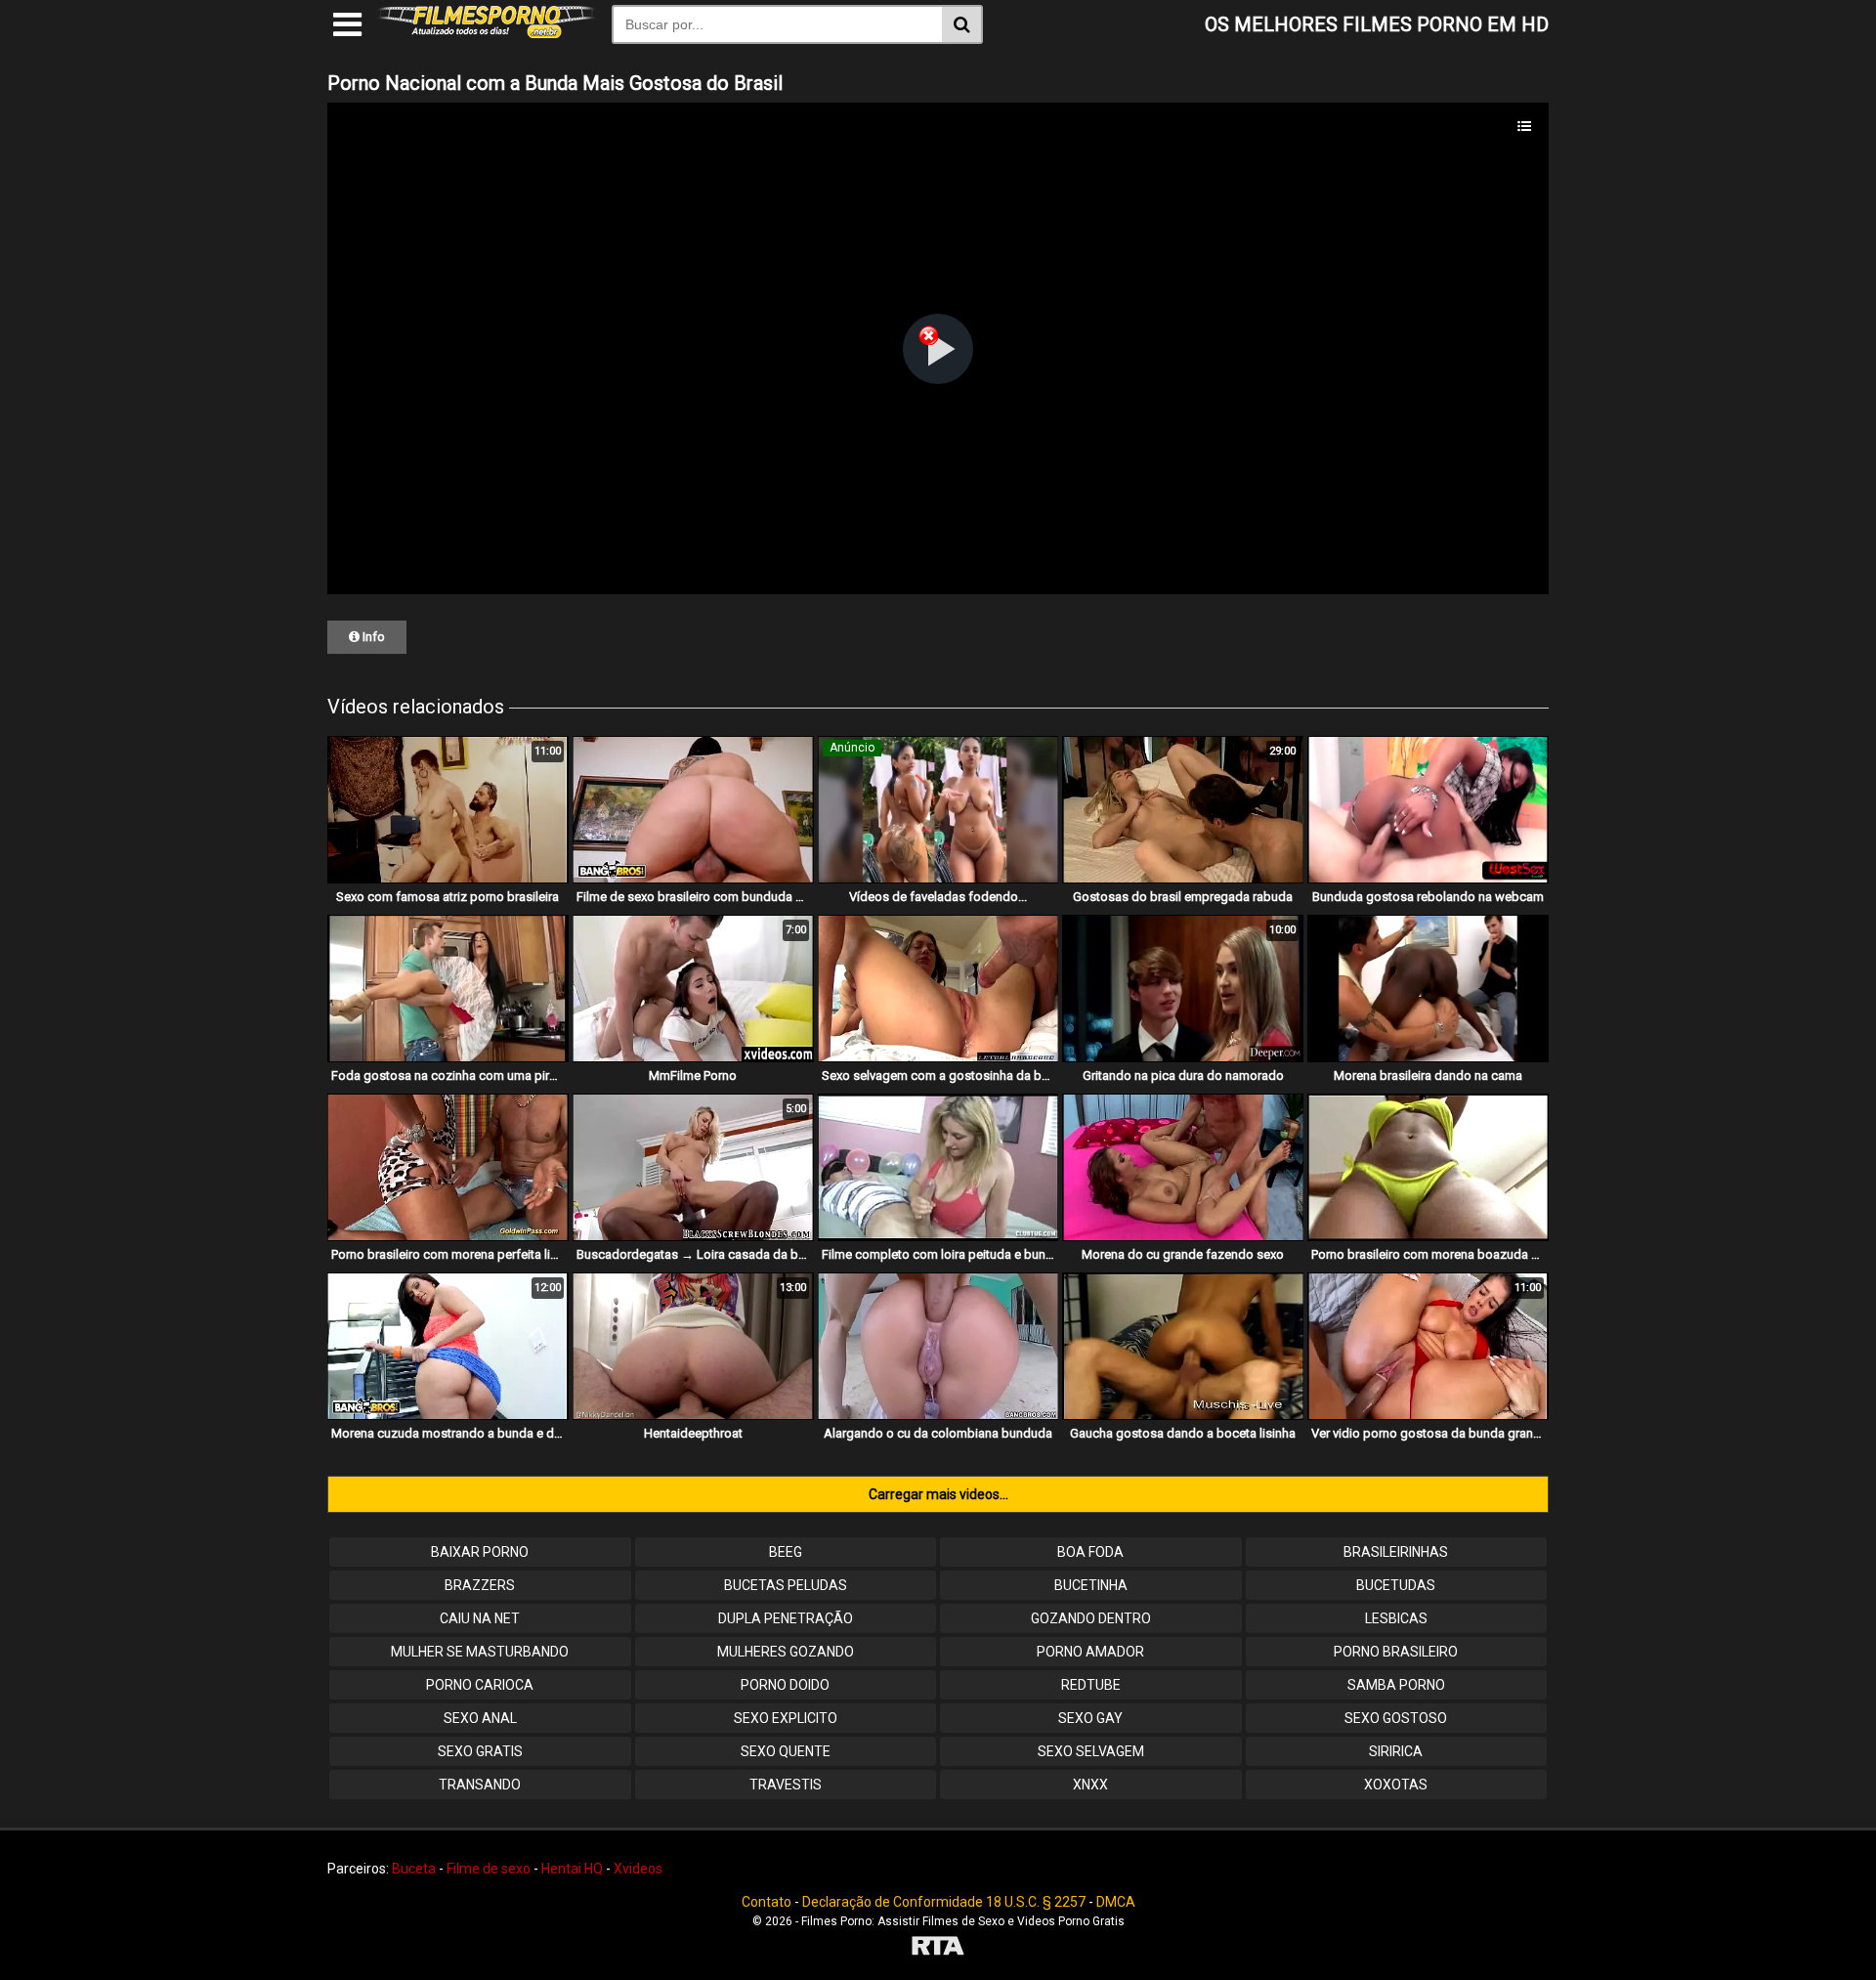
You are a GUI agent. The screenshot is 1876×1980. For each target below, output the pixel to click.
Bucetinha (1091, 1585)
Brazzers (480, 1585)
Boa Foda (1090, 1552)
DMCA (1116, 1902)
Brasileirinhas (1396, 1552)
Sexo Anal (480, 1718)
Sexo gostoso (1396, 1718)
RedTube (1091, 1685)
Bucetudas (1396, 1585)
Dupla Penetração (786, 1618)
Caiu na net (480, 1618)
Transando (480, 1785)
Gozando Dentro (1091, 1618)
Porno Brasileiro (1396, 1652)
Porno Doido (785, 1685)
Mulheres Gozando (786, 1652)
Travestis (786, 1785)
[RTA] (938, 1948)
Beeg (786, 1552)
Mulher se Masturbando (480, 1652)
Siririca (1396, 1751)
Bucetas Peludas (786, 1585)
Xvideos (638, 1869)
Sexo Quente (786, 1751)
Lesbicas (1396, 1618)
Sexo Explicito (786, 1718)
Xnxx (1090, 1785)
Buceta (414, 1869)
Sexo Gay (1090, 1718)
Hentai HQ (572, 1869)
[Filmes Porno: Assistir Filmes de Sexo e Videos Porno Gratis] (487, 33)
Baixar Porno (480, 1552)
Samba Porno (1396, 1685)
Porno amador (1090, 1652)
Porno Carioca (480, 1685)
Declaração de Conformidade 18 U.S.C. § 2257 (944, 1902)
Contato (767, 1902)
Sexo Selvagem (1091, 1751)
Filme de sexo (489, 1869)
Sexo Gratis (480, 1751)
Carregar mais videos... (938, 1494)
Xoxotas (1396, 1785)
